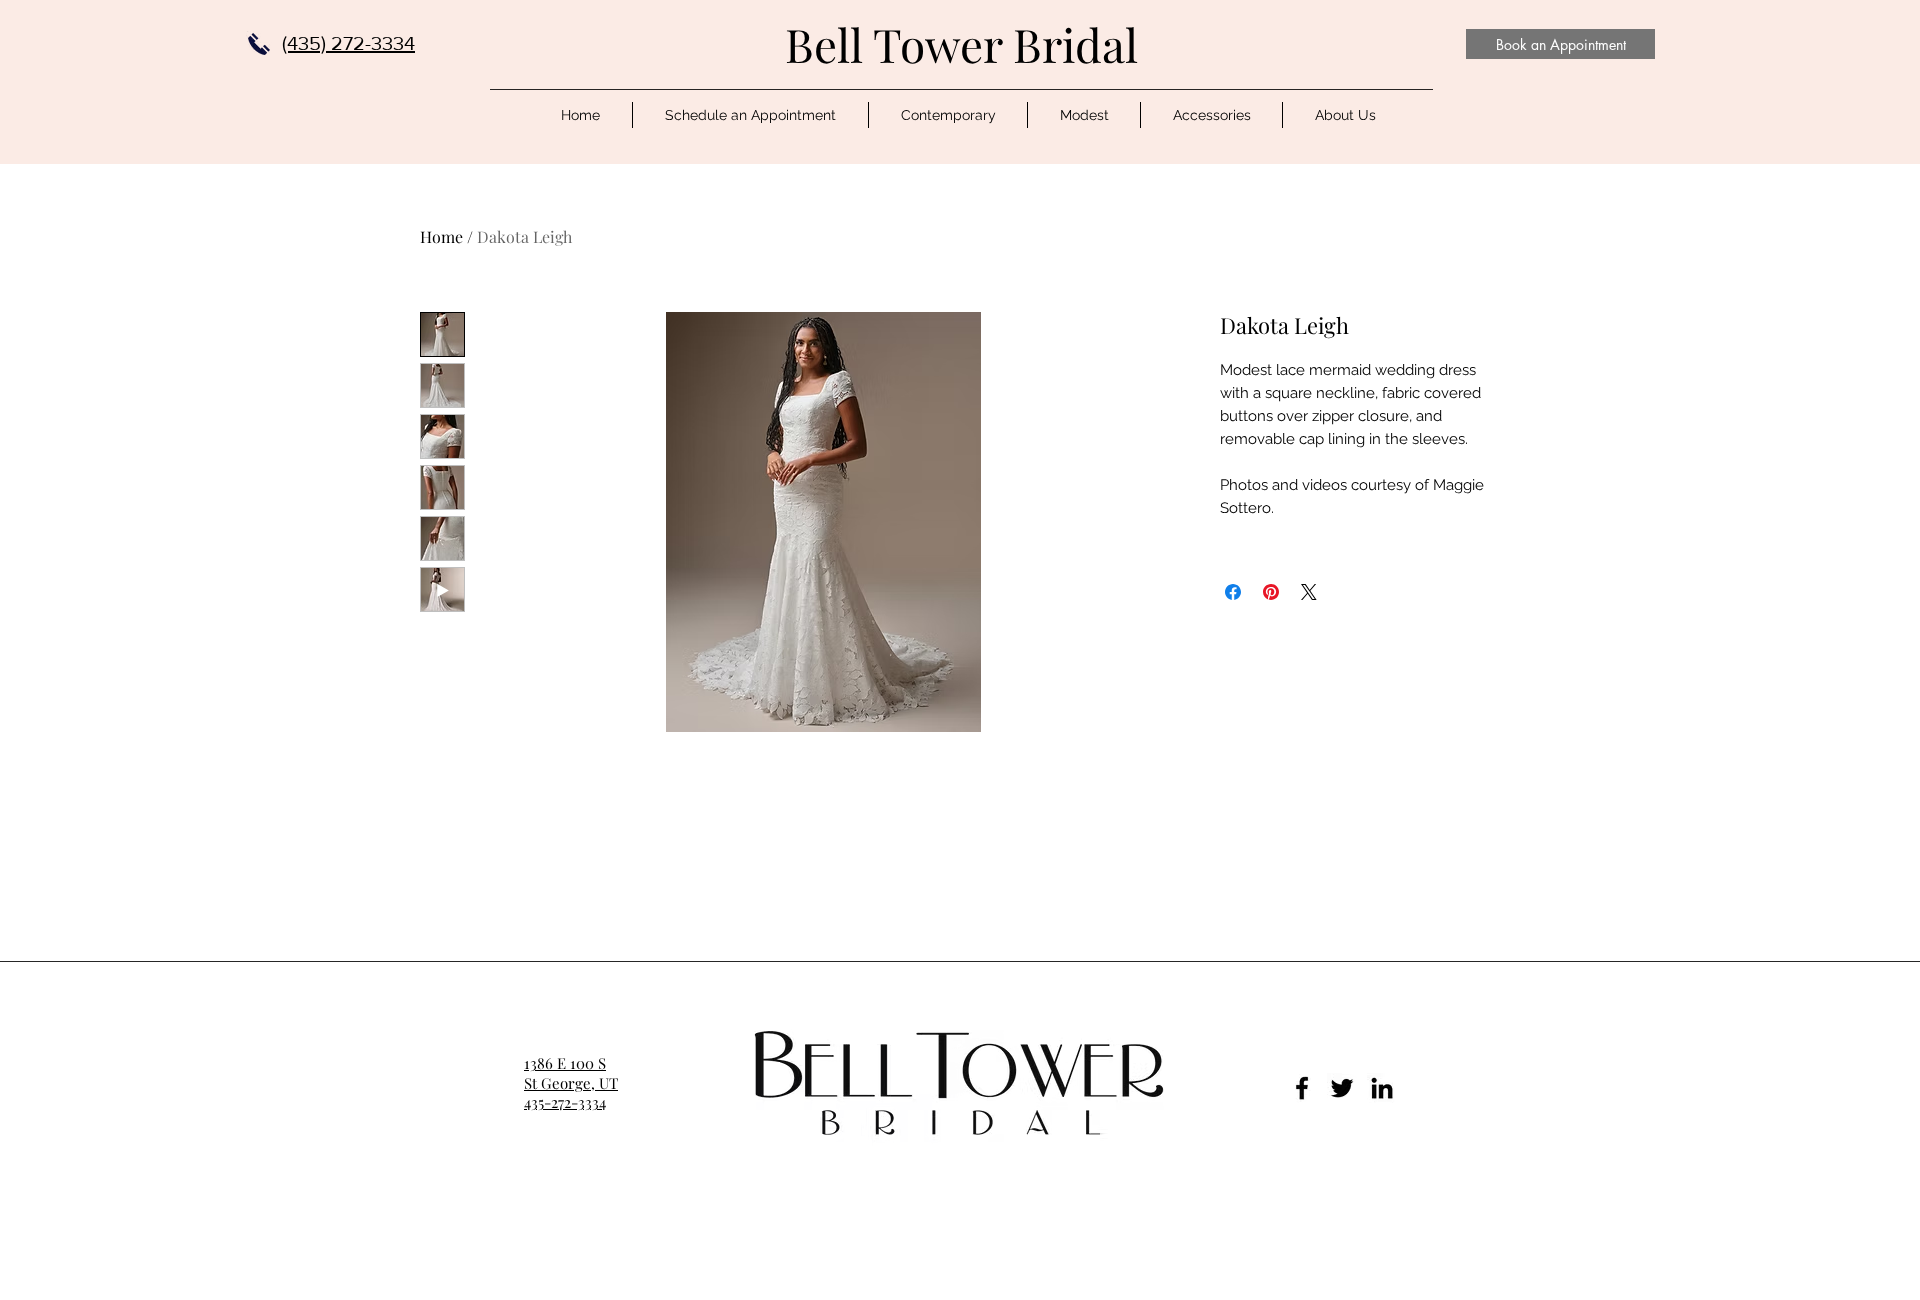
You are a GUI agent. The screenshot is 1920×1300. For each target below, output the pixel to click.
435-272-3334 (565, 1102)
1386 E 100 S (565, 1063)
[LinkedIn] (1382, 1088)
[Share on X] (1309, 592)
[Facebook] (1302, 1088)
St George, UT (571, 1083)
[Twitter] (1342, 1088)
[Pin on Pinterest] (1271, 592)
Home (441, 236)
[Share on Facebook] (1233, 592)
